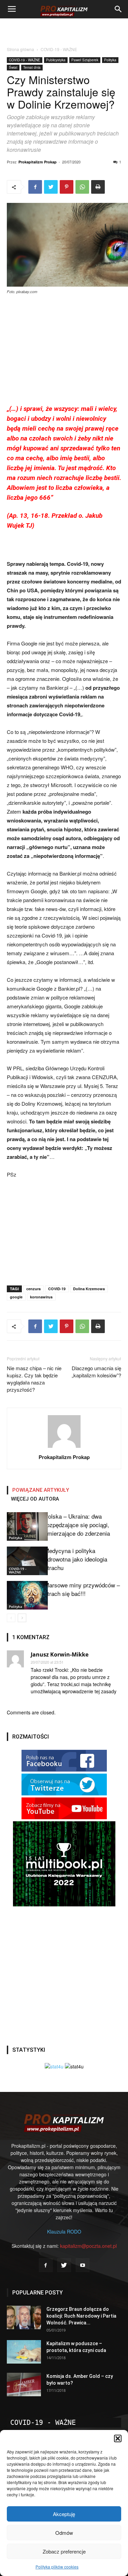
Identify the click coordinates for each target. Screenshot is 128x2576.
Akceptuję (64, 2514)
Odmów (64, 2533)
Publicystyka (56, 60)
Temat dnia (32, 67)
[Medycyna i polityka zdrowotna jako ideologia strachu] (24, 1561)
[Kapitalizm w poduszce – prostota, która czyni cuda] (24, 2352)
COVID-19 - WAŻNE (59, 49)
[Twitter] (64, 2265)
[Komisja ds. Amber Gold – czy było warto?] (24, 2385)
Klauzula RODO (64, 2231)
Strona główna (20, 49)
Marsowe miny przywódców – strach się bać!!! (82, 1589)
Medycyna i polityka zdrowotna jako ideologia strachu (76, 1559)
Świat (13, 67)
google (16, 1297)
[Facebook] (46, 2265)
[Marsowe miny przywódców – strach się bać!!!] (24, 1595)
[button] (118, 2438)
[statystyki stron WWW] (54, 2066)
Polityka (110, 60)
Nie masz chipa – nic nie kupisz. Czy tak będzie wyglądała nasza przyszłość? (34, 1379)
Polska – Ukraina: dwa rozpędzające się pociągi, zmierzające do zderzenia (77, 1525)
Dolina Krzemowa (89, 1289)
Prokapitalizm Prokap (38, 162)
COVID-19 (57, 1289)
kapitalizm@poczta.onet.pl (88, 2246)
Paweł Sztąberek (85, 60)
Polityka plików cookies (57, 2567)
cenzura (33, 1289)
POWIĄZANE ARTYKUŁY (41, 1490)
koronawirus (41, 1297)
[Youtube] (83, 2265)
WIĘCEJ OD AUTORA (35, 1499)
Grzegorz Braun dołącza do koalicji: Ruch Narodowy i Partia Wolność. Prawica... (81, 2316)
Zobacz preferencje (64, 2551)
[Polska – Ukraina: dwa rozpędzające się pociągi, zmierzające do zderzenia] (24, 1526)
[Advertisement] (64, 30)
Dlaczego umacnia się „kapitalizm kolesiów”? (96, 1372)
